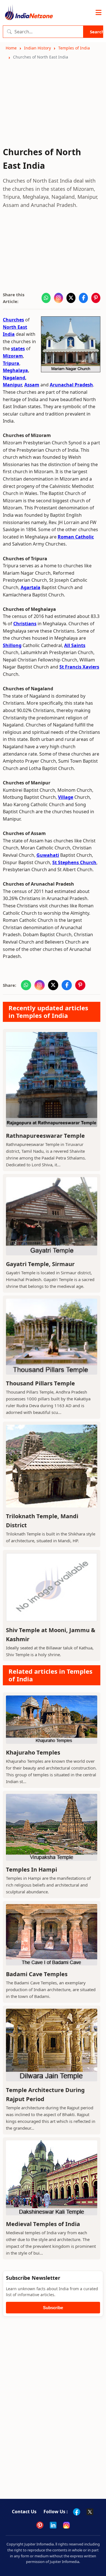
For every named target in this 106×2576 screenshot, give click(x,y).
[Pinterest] (40, 2525)
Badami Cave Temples (37, 1974)
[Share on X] (71, 298)
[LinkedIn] (53, 2525)
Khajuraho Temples (33, 1752)
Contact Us (24, 2512)
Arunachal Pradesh (71, 385)
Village (66, 797)
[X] (90, 2512)
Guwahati (48, 855)
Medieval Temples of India (43, 2224)
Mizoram (13, 356)
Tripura (11, 363)
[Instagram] (66, 2525)
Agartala (31, 587)
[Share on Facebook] (83, 298)
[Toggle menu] (99, 13)
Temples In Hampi (32, 1869)
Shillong (12, 645)
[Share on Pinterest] (96, 298)
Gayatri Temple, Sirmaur (40, 1264)
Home (11, 48)
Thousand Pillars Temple (40, 1383)
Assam (32, 385)
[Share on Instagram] (59, 298)
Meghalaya (15, 370)
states (18, 349)
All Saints (75, 645)
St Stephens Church (74, 862)
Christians (25, 624)
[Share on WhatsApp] (46, 298)
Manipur (12, 385)
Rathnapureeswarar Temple (45, 1136)
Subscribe (53, 2308)
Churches (13, 320)
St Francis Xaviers (79, 667)
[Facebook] (77, 2512)
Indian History (37, 48)
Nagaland (14, 378)
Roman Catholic (76, 537)
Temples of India (74, 48)
